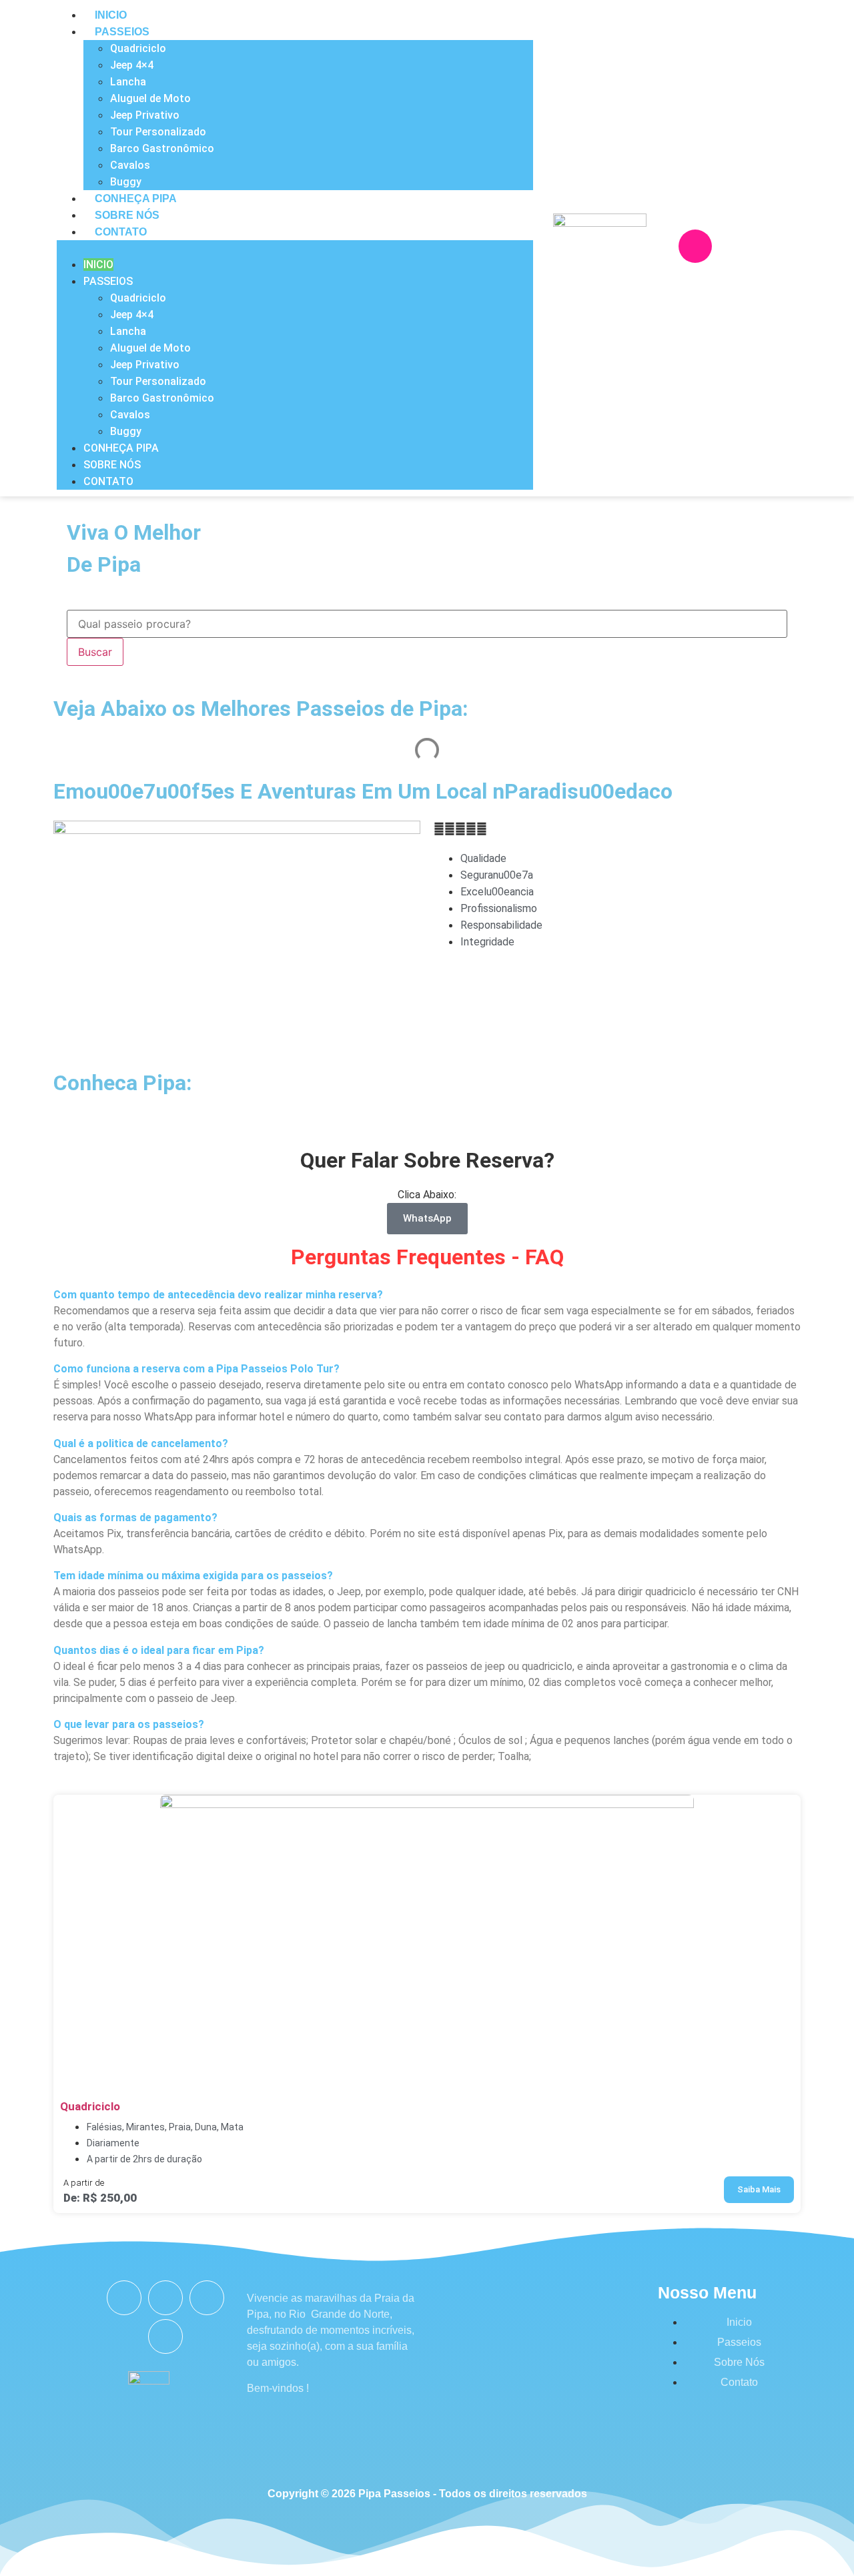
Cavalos (130, 165)
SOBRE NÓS (127, 215)
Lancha (128, 82)
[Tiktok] (165, 2336)
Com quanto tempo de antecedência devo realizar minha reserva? (218, 1295)
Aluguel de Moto (150, 98)
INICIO (111, 15)
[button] (295, 248)
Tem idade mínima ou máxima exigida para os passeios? (193, 1576)
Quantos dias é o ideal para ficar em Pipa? (159, 1650)
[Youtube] (207, 2298)
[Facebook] (735, 246)
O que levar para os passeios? (129, 1724)
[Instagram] (695, 246)
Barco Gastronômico (162, 148)
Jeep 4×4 (132, 65)
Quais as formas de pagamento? (135, 1518)
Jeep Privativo (145, 115)
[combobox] (427, 624)
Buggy (126, 182)
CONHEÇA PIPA (136, 198)
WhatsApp (427, 1218)
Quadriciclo (138, 48)
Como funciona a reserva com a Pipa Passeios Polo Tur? (196, 1369)
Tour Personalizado (158, 132)
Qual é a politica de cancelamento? (141, 1443)
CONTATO (121, 232)
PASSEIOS (122, 32)
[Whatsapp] (775, 246)
